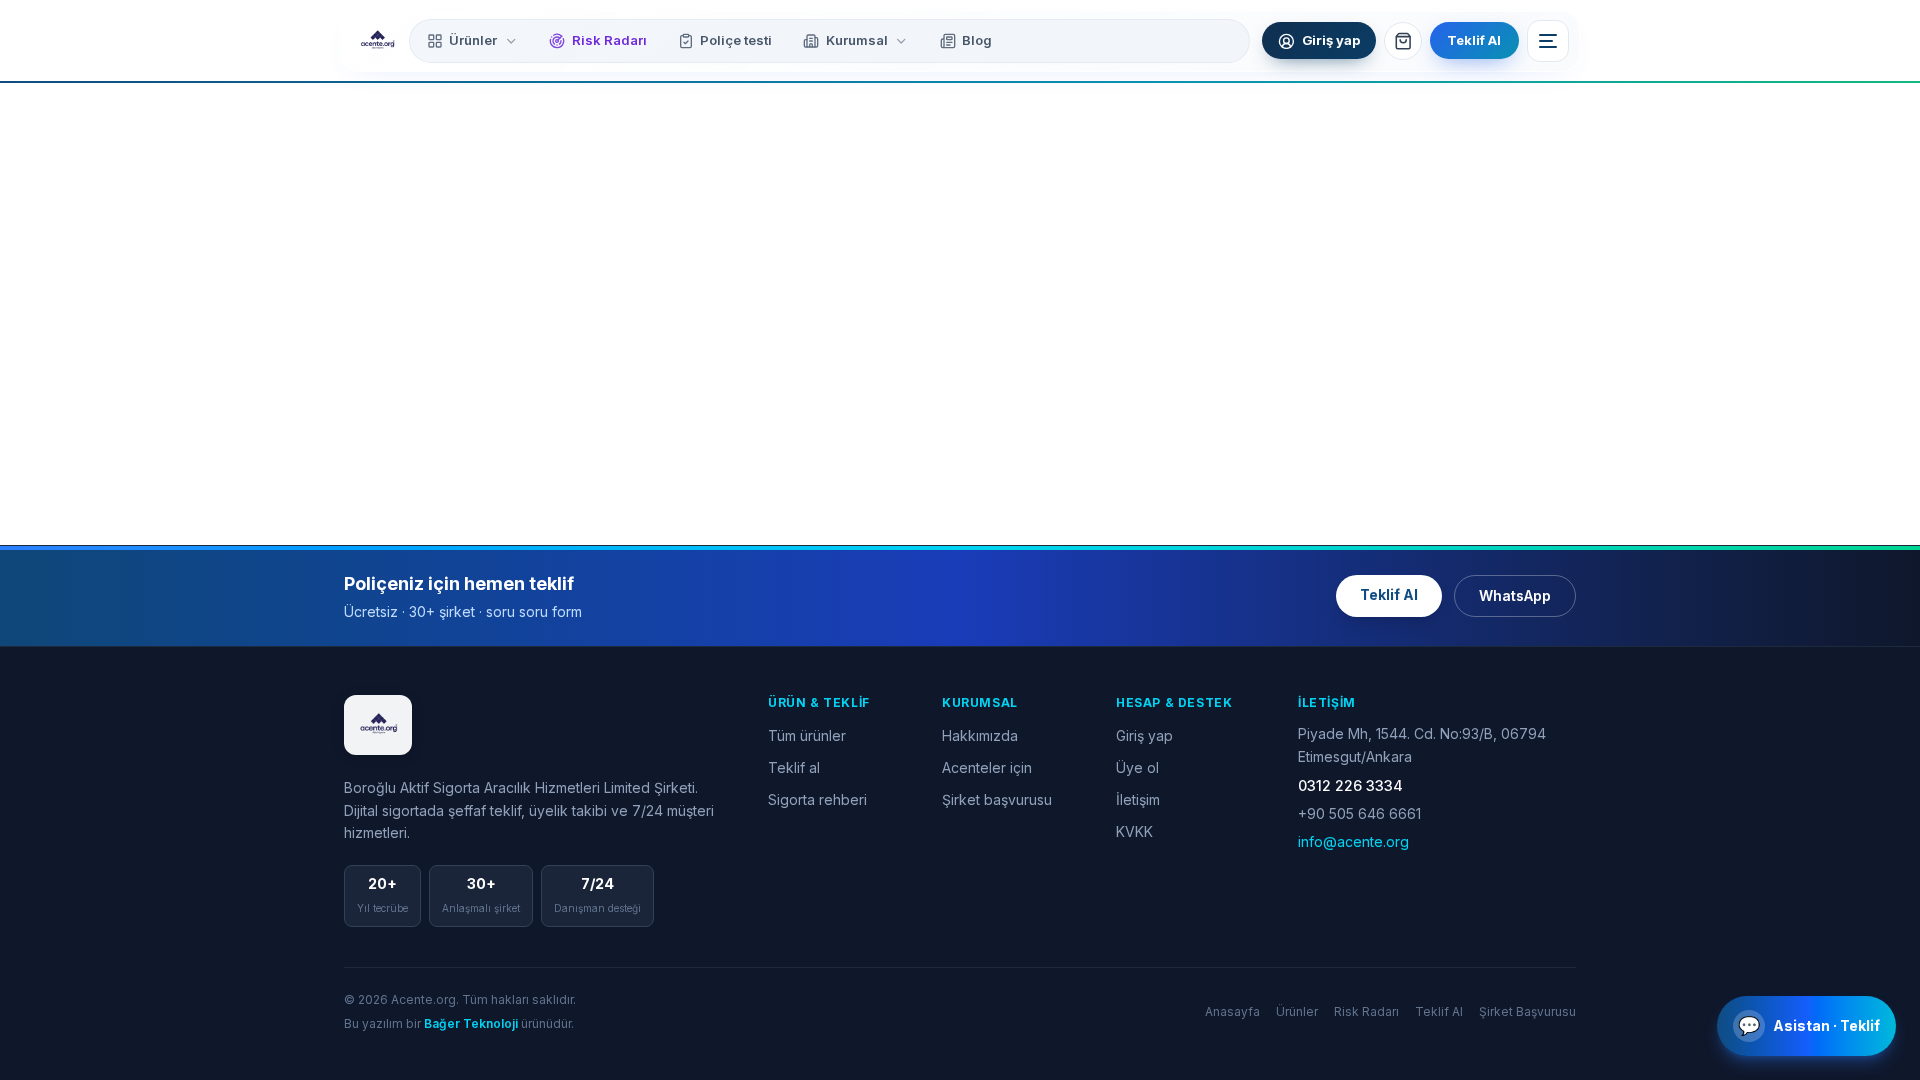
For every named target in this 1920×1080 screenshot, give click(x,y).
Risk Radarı (609, 40)
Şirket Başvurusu (1527, 1011)
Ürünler (473, 40)
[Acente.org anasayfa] (377, 41)
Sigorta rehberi (817, 799)
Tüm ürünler (807, 735)
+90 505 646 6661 (1359, 813)
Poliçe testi (736, 40)
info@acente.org (1353, 841)
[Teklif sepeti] (1403, 41)
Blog (977, 40)
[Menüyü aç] (1548, 41)
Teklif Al (1474, 40)
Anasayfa (1232, 1011)
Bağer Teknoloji (471, 1023)
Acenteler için (987, 767)
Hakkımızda (980, 735)
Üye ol (1137, 767)
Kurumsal (857, 40)
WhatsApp (1515, 595)
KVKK (1134, 831)
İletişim (1138, 799)
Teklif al (794, 767)
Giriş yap (1144, 735)
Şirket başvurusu (997, 799)
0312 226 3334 (1350, 785)
